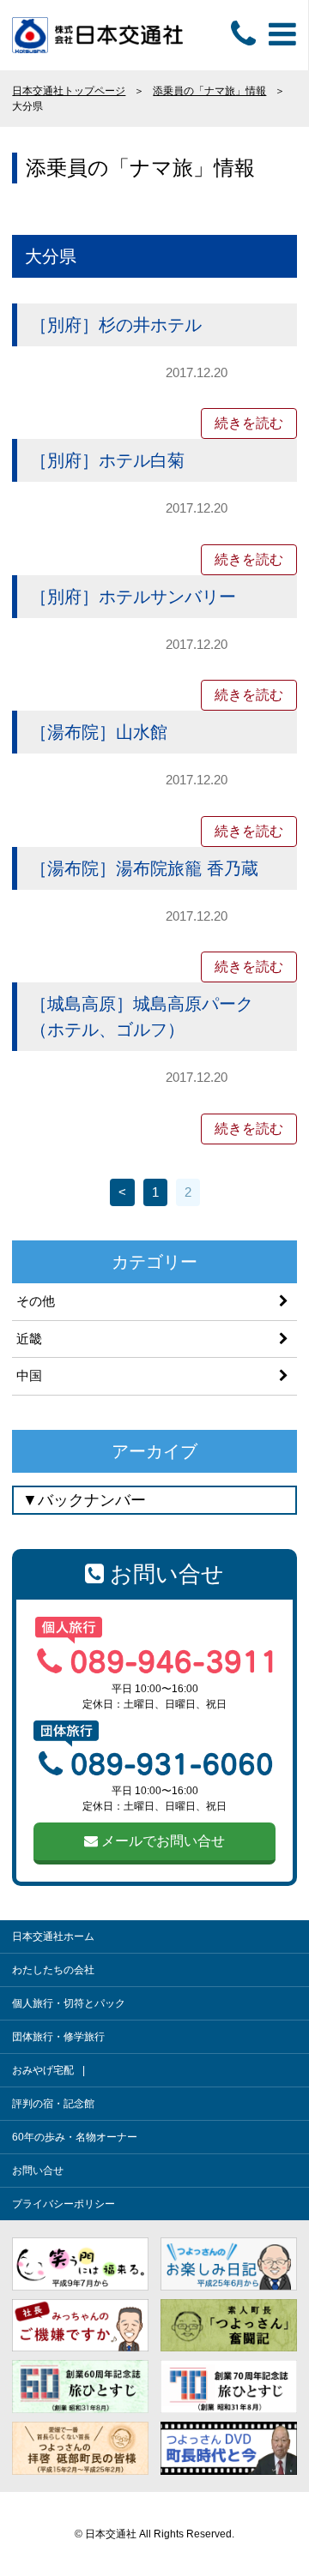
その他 (36, 1301)
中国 (29, 1375)
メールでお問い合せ (161, 1841)
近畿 (29, 1339)
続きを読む (249, 423)
